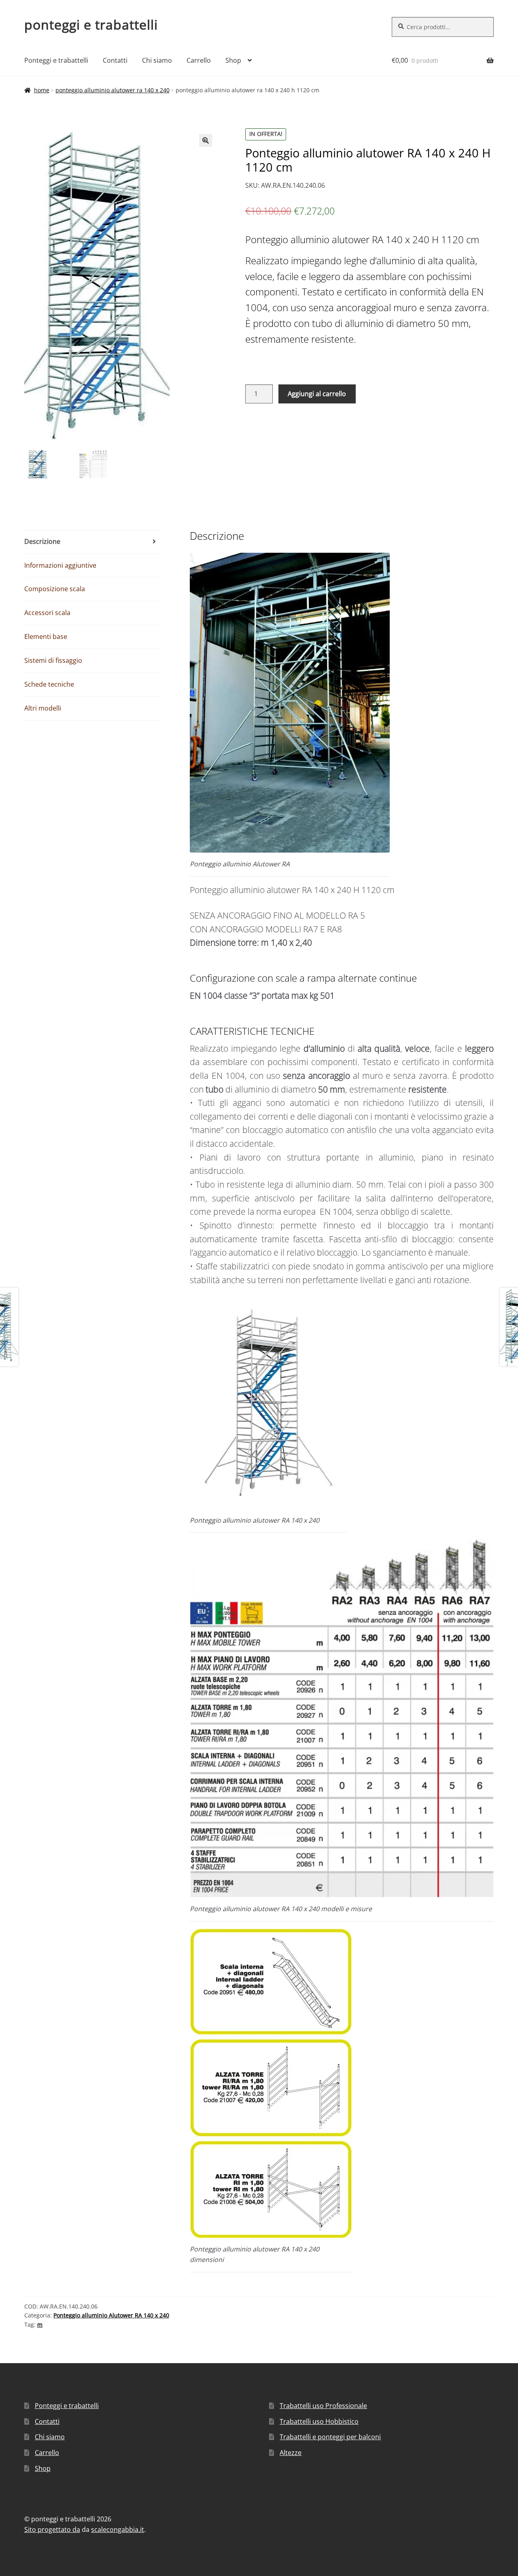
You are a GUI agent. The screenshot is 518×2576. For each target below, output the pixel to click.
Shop (233, 60)
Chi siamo (157, 60)
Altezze (291, 2453)
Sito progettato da (52, 2529)
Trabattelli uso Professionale (323, 2406)
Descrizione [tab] (42, 541)
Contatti (115, 60)
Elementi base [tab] (46, 637)
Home (42, 90)
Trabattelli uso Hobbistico (319, 2421)
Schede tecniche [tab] (49, 684)
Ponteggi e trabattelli (56, 60)
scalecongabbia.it (118, 2529)
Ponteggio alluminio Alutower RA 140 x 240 (113, 90)
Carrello (199, 60)
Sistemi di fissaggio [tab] (53, 660)
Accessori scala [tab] (47, 613)
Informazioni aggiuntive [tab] (60, 565)
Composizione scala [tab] (55, 589)
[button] (206, 140)
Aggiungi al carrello (317, 394)
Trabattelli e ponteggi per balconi (330, 2437)
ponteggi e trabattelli (91, 24)
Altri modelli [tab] (43, 708)
